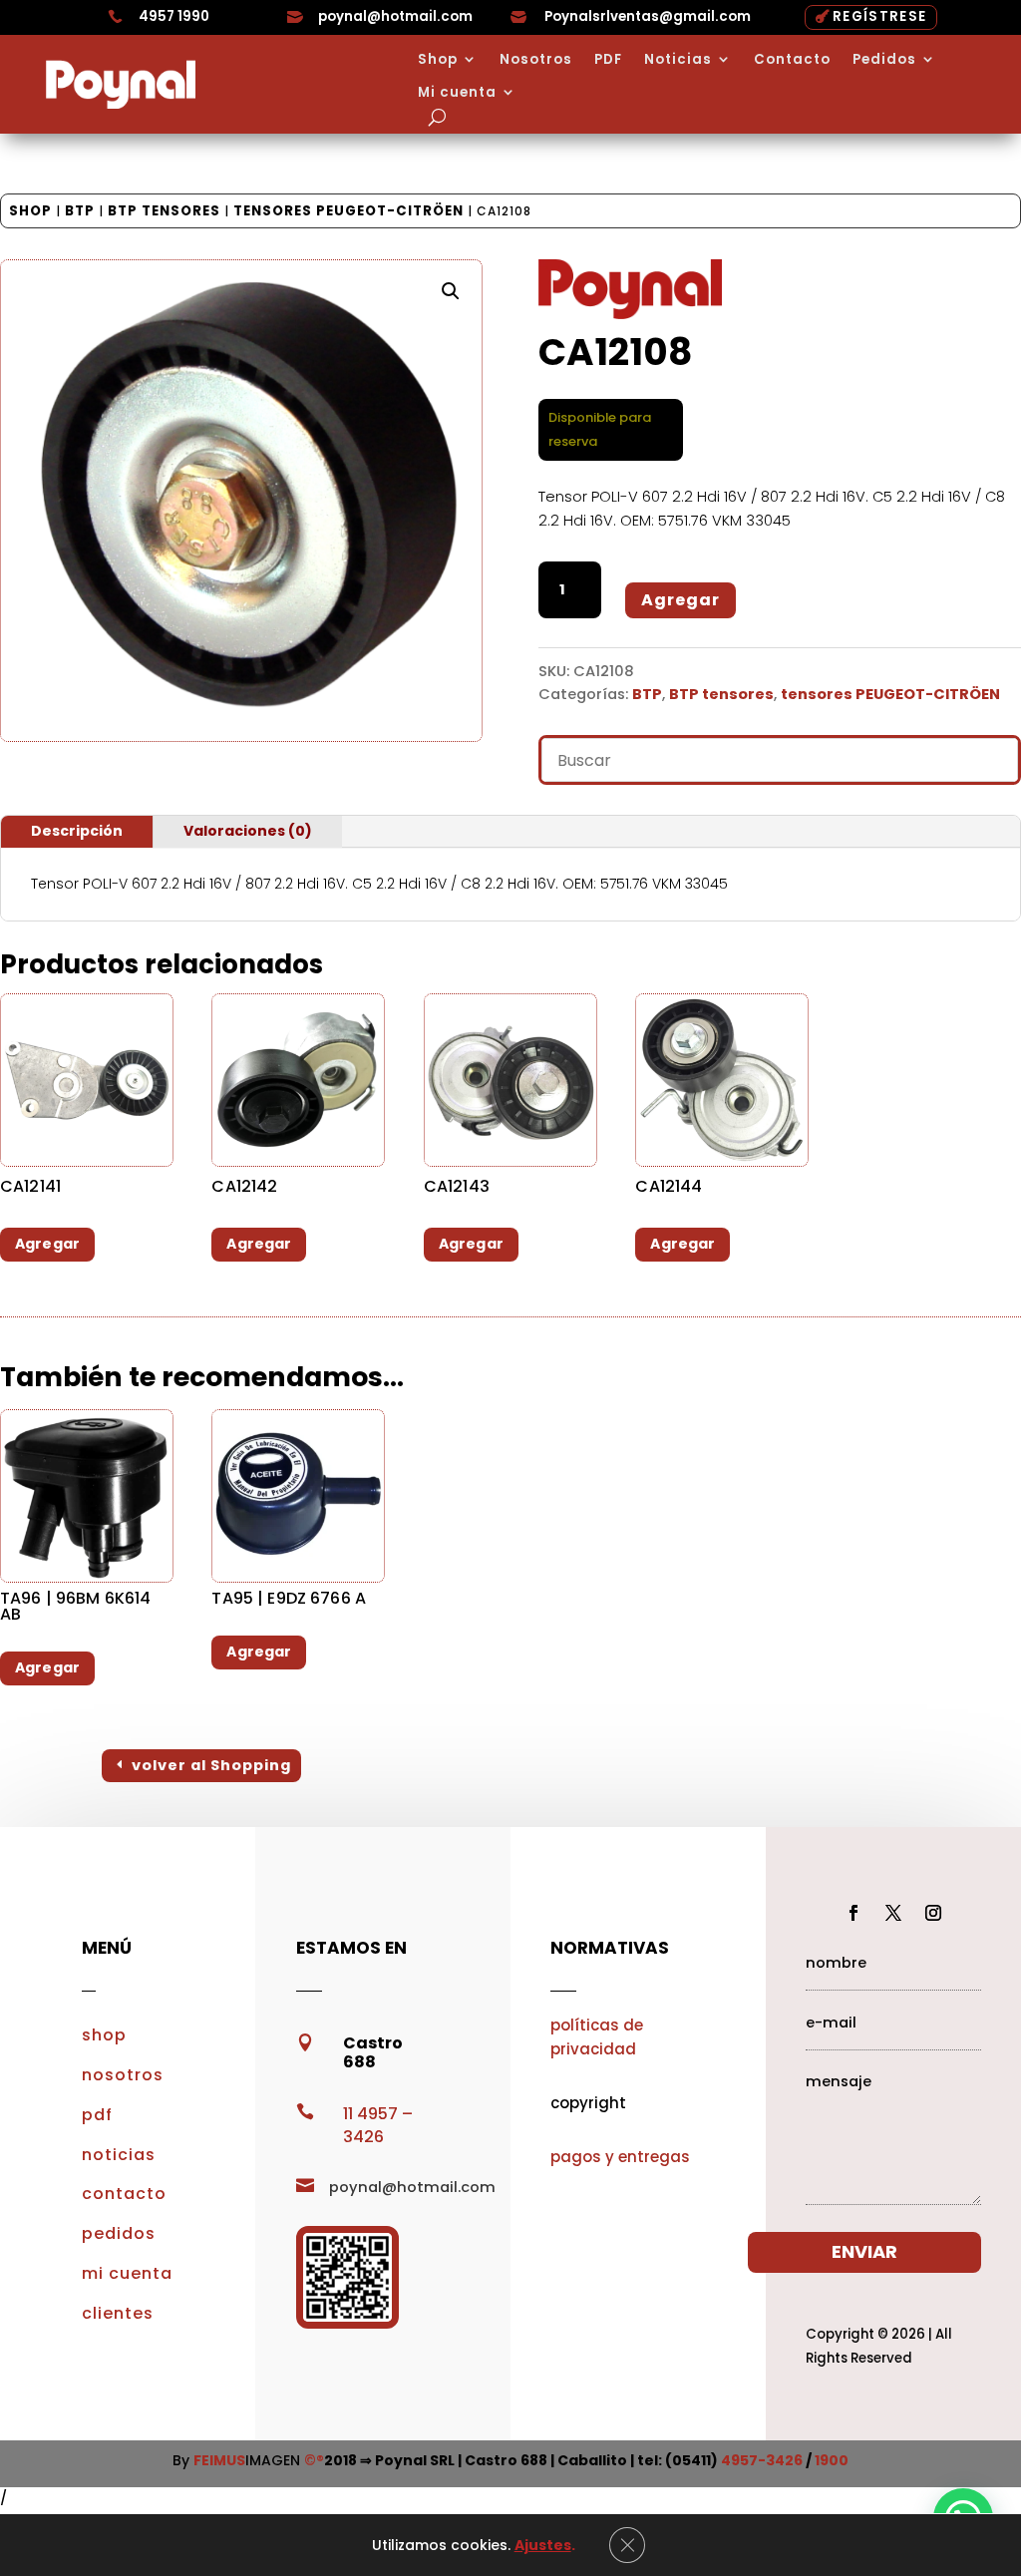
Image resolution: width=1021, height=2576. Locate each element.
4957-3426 (762, 2460)
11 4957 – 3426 (378, 2126)
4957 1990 (174, 16)
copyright (588, 2103)
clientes (118, 2313)
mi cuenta (127, 2273)
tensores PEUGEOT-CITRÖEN (348, 211)
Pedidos (884, 60)
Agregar (681, 600)
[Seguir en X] (893, 1913)
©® (314, 2460)
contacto (124, 2194)
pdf (97, 2115)
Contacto (792, 60)
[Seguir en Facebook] (853, 1913)
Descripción (77, 831)
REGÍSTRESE (879, 16)
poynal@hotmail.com (395, 16)
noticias (119, 2155)
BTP (80, 211)
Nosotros (536, 60)
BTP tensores (164, 211)
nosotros (123, 2075)
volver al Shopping (211, 1765)
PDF (608, 60)
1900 (832, 2460)
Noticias (678, 60)
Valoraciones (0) (248, 831)
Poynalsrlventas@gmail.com (648, 16)
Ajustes (543, 2545)
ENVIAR (864, 2251)
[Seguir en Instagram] (933, 1913)
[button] (451, 291)
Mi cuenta (457, 93)
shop (104, 2035)
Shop (438, 60)
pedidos (119, 2233)
